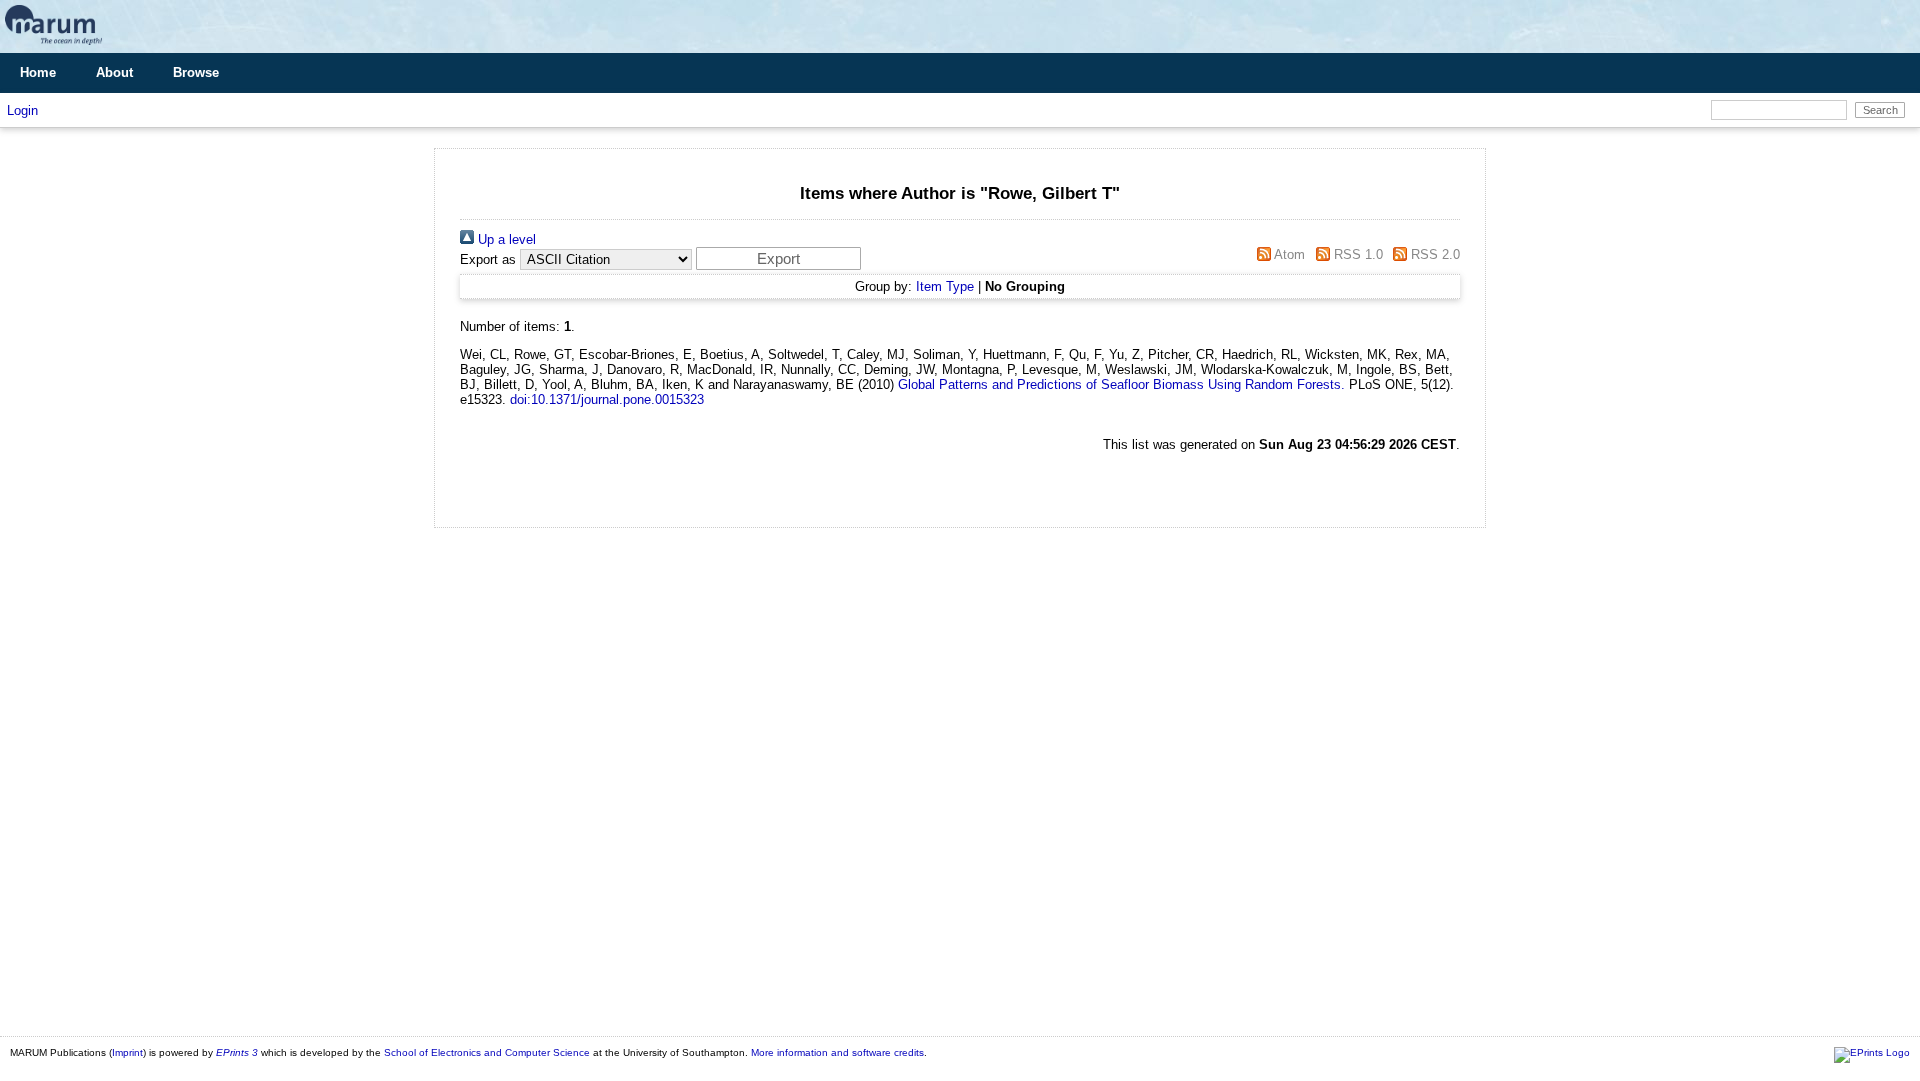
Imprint (127, 1052)
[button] (778, 258)
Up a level (505, 239)
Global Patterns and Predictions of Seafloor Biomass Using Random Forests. (1121, 384)
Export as (488, 259)
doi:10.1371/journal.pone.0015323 (607, 399)
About (114, 72)
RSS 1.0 (1356, 254)
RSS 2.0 (1433, 254)
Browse (196, 72)
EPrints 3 (237, 1052)
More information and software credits (837, 1052)
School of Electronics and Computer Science (487, 1052)
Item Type (945, 286)
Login (22, 110)
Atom (1288, 254)
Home (38, 72)
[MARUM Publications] (53, 45)
